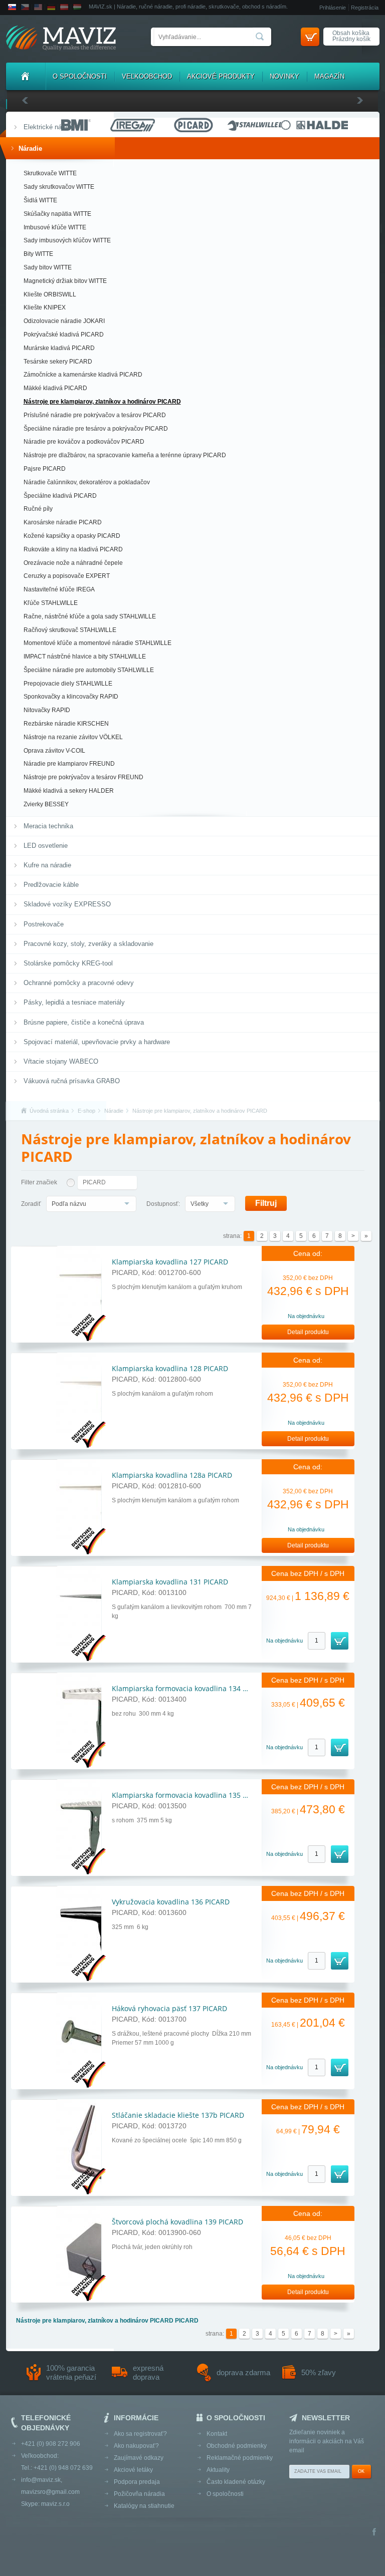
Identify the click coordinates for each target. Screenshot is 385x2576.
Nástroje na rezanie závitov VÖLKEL (73, 737)
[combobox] (91, 1204)
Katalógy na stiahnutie (144, 2506)
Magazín (329, 76)
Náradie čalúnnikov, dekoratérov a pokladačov (87, 482)
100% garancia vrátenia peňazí (71, 2372)
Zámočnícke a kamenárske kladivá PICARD (83, 375)
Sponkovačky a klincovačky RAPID (71, 697)
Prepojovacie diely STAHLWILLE (68, 684)
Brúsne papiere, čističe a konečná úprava (84, 1022)
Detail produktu (308, 1332)
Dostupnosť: (163, 1204)
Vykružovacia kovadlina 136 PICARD (171, 1902)
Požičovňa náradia (139, 2494)
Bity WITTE (38, 254)
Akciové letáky (133, 2470)
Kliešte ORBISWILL (50, 294)
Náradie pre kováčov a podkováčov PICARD (84, 442)
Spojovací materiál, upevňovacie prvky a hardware (97, 1042)
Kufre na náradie (47, 865)
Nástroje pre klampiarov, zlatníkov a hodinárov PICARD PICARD (107, 2321)
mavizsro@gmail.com (50, 2492)
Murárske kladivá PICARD (59, 348)
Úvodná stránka (49, 1111)
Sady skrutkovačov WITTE (59, 187)
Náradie (30, 148)
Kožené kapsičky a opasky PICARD (72, 536)
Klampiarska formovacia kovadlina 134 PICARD (189, 1688)
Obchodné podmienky (237, 2446)
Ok (361, 2471)
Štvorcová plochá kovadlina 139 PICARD (177, 2222)
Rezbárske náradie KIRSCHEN (66, 724)
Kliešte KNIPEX (45, 307)
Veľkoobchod (147, 76)
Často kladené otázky (236, 2482)
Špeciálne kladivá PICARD (60, 496)
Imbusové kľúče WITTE (55, 227)
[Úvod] (26, 76)
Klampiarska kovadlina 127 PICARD (170, 1262)
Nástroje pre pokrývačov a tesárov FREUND (83, 777)
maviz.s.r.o (55, 2504)
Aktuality (218, 2470)
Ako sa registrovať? (140, 2434)
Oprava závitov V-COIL (54, 751)
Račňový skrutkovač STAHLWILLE (70, 630)
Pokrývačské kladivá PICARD (64, 335)
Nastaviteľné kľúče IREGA (59, 589)
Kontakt (217, 2434)
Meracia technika (48, 826)
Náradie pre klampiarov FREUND (69, 764)
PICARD (94, 1182)
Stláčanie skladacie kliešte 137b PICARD (178, 2115)
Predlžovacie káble (51, 885)
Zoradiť (31, 1204)
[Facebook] (374, 2533)
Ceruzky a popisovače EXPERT (67, 576)
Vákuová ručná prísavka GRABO (72, 1081)
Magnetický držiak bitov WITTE (65, 281)
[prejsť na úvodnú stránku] (61, 39)
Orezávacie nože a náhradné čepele (73, 563)
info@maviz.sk (41, 2480)
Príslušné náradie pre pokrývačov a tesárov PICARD (95, 415)
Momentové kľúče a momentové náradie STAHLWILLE (98, 643)
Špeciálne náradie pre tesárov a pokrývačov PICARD (96, 429)
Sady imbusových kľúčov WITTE (67, 240)
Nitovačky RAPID (47, 710)
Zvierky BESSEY (46, 804)
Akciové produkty (221, 76)
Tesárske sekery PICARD (58, 362)
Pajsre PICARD (45, 469)
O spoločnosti (80, 76)
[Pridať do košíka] (340, 1641)
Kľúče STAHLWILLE (51, 603)
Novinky (284, 76)
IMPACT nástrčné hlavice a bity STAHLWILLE (85, 657)
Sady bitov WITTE (48, 267)
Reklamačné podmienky (240, 2458)
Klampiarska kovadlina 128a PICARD (172, 1475)
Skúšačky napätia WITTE (57, 214)
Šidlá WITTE (40, 200)
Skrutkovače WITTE (50, 173)
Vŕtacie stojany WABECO (61, 1061)
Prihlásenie (333, 8)
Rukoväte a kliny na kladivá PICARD (73, 549)
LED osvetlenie (46, 846)
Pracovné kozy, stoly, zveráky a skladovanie (88, 944)
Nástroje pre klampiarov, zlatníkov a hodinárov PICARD (102, 402)
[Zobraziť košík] (310, 37)
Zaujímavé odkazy (139, 2458)
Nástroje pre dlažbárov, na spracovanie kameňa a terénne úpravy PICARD (125, 455)
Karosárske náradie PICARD (63, 522)
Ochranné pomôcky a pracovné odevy (79, 983)
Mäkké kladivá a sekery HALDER (69, 791)
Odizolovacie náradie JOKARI (64, 321)
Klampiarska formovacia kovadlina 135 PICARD (189, 1795)
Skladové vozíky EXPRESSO (67, 904)
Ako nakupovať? (136, 2446)
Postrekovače (44, 924)
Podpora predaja (137, 2482)
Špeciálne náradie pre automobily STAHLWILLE (89, 670)
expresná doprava (148, 2372)
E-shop (86, 1111)
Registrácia (365, 8)
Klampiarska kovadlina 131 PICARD (170, 1582)
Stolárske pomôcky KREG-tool (68, 963)
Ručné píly (38, 509)
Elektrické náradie (50, 127)
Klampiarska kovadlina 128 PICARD (170, 1368)
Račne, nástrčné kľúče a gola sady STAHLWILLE (90, 616)
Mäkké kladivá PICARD (55, 388)
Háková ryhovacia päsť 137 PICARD (169, 2008)
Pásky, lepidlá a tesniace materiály (74, 1002)
